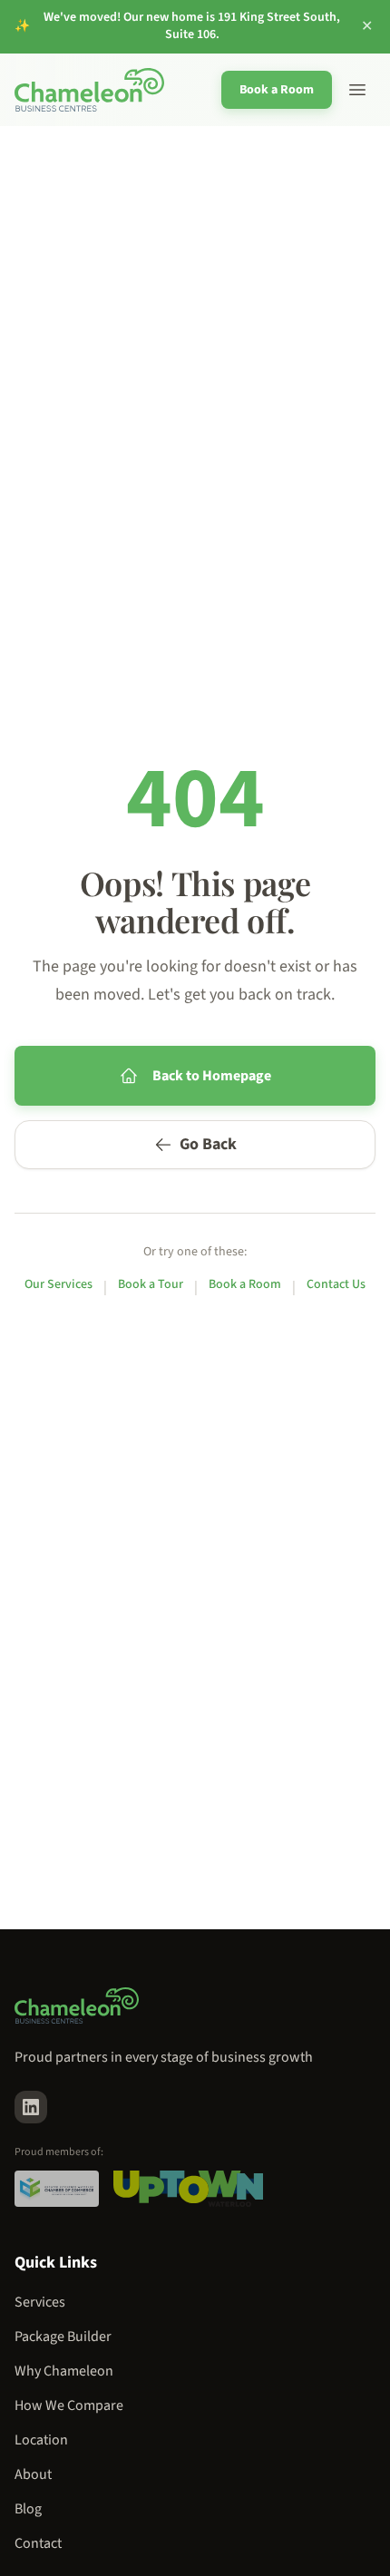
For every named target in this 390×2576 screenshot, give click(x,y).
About (33, 2474)
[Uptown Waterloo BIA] (188, 2189)
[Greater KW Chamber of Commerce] (57, 2189)
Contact (38, 2543)
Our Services (58, 1284)
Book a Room (277, 90)
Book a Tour (151, 1284)
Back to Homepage (212, 1076)
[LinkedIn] (31, 2107)
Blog (28, 2509)
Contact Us (336, 1284)
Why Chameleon (64, 2371)
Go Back (208, 1144)
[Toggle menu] (357, 90)
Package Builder (63, 2337)
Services (40, 2302)
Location (41, 2440)
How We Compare (69, 2405)
